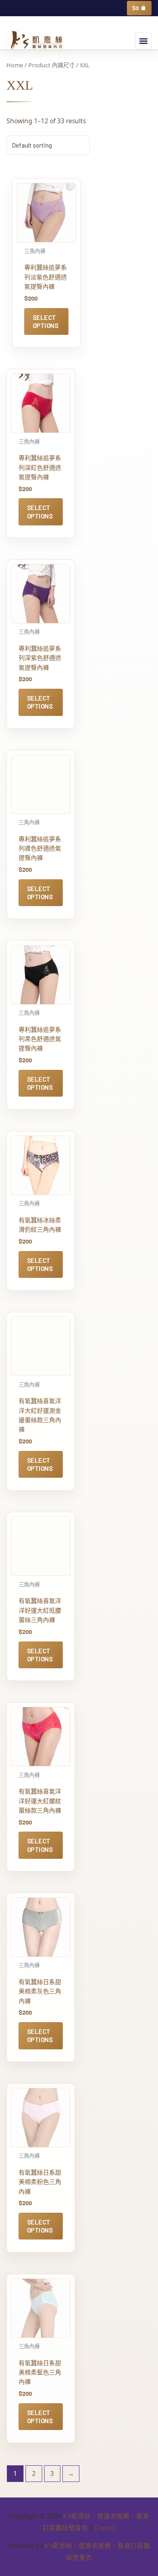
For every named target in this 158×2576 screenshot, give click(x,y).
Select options (46, 321)
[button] (143, 41)
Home (15, 65)
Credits (105, 2528)
